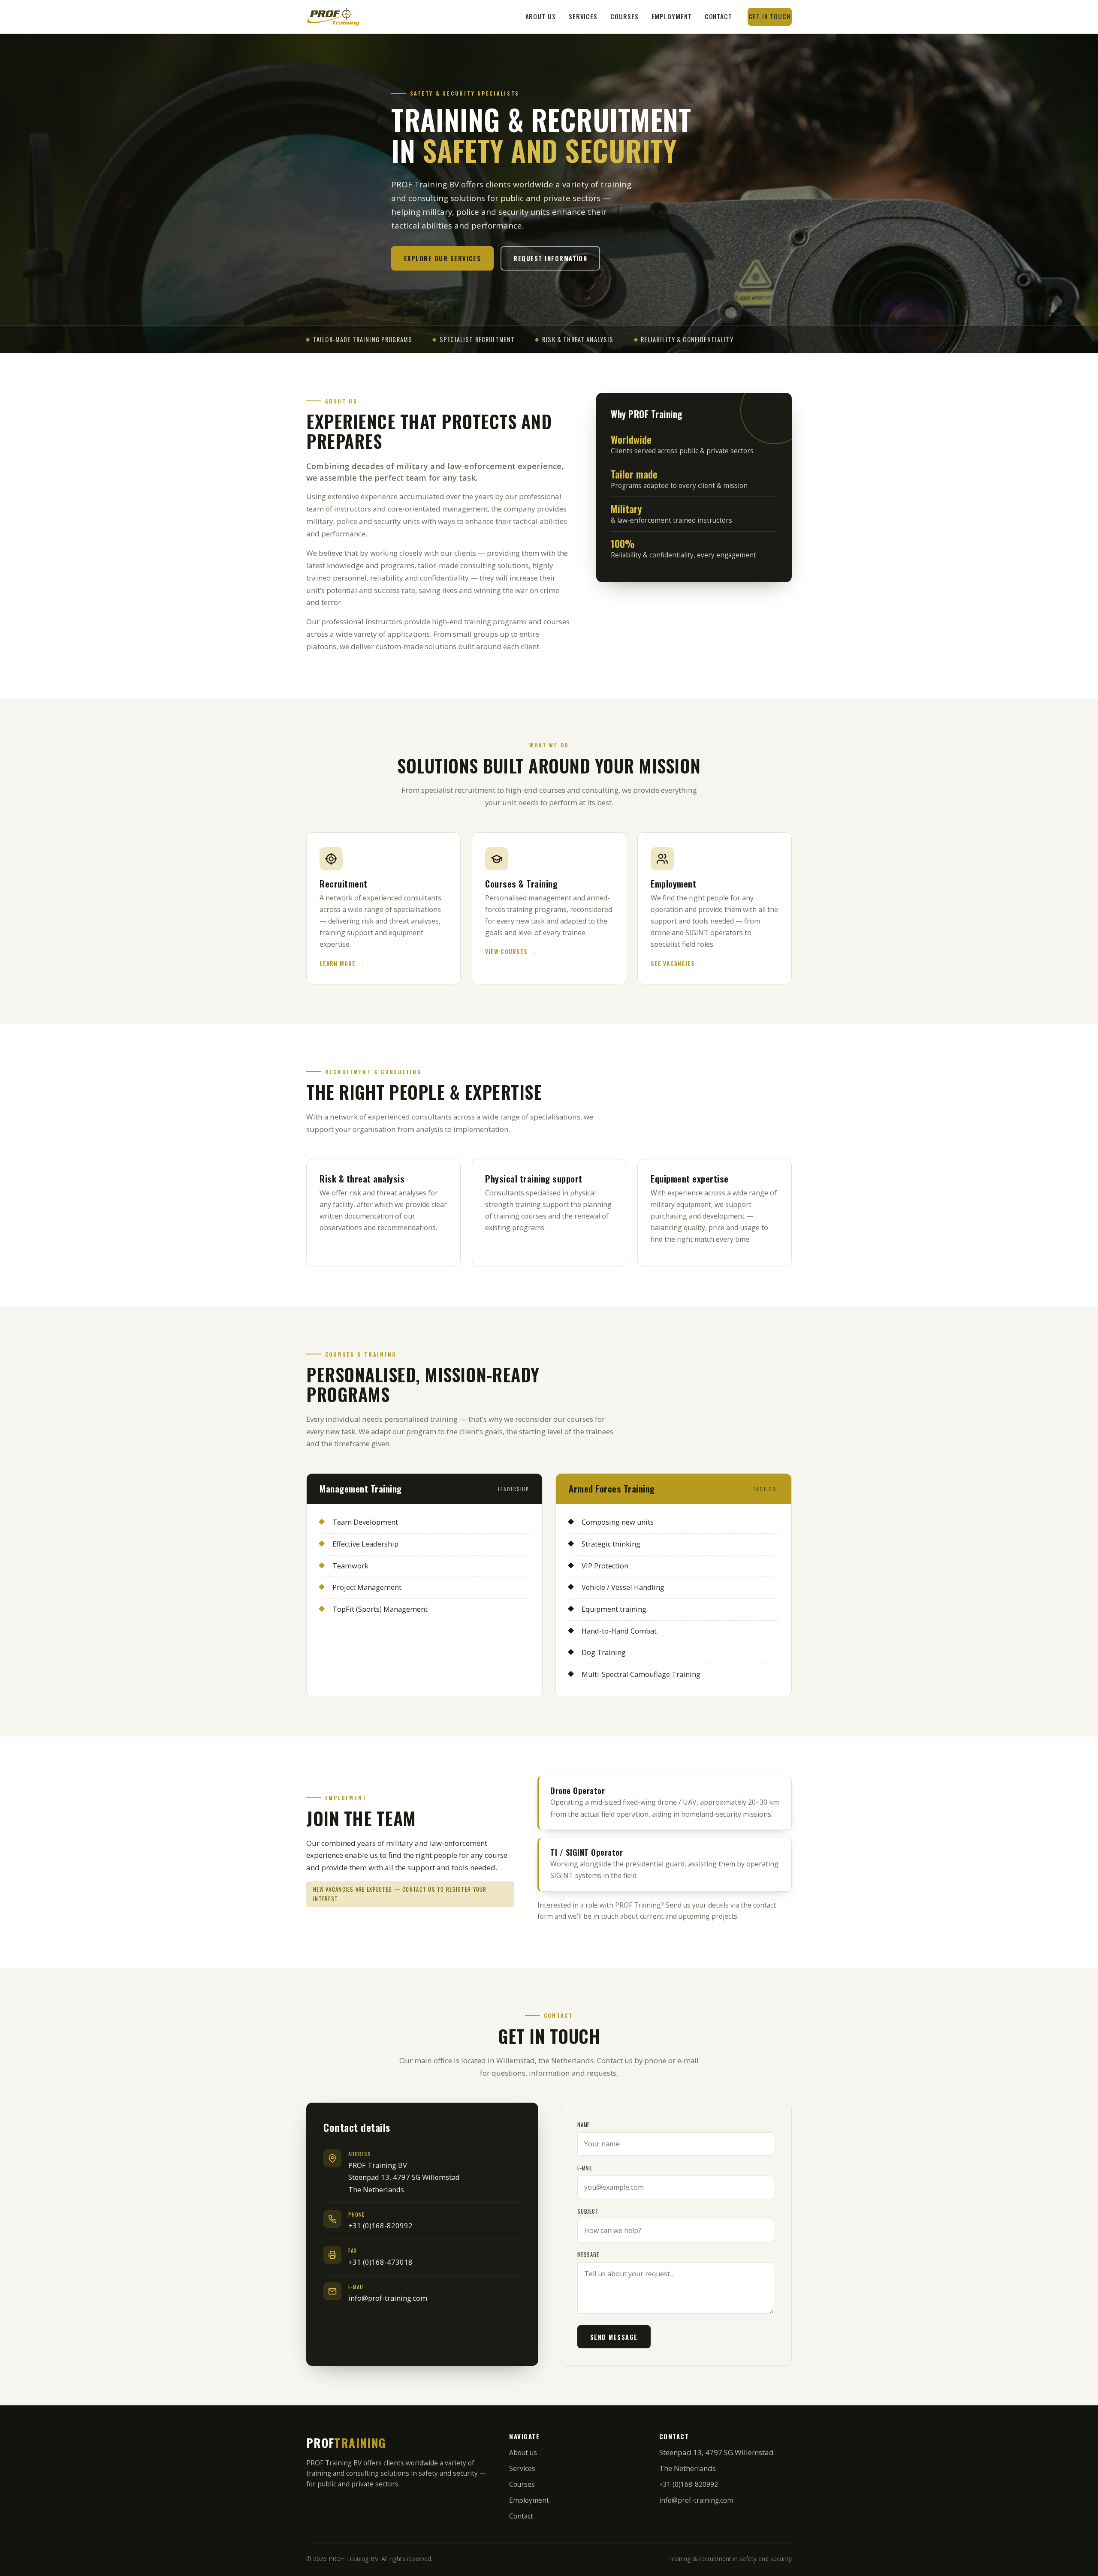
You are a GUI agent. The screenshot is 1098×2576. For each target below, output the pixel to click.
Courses (624, 16)
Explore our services (442, 258)
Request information (550, 258)
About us (541, 16)
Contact (718, 16)
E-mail (585, 2168)
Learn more (338, 963)
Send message (614, 2337)
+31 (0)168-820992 (380, 2225)
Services (583, 16)
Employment (672, 16)
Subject (588, 2211)
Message (588, 2255)
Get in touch (770, 16)
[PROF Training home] (333, 17)
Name (584, 2125)
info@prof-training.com (388, 2298)
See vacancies (673, 963)
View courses (506, 951)
